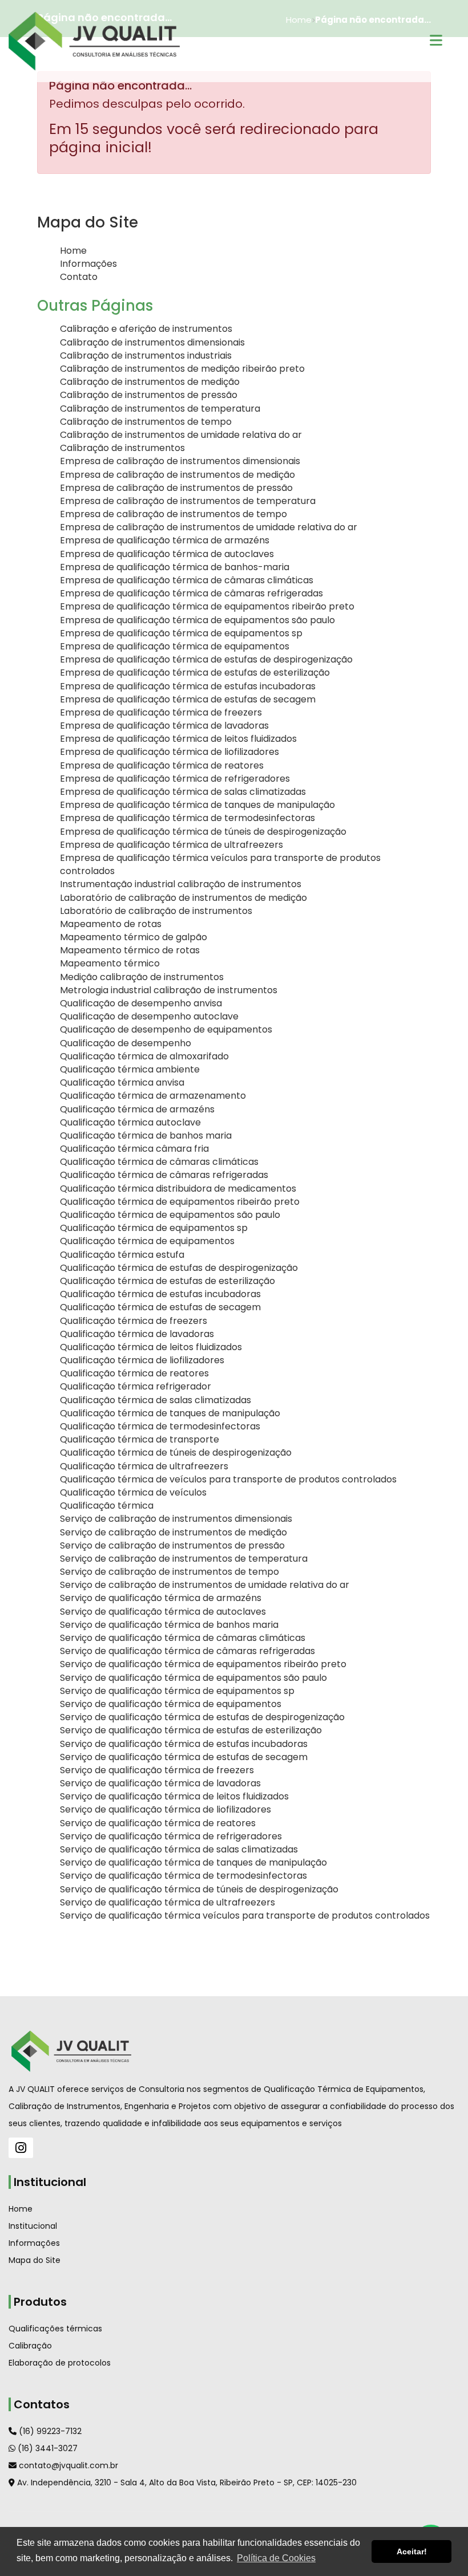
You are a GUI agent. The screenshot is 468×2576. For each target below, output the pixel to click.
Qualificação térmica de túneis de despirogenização (176, 1452)
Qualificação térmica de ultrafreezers (144, 1466)
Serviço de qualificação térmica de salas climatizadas (179, 1849)
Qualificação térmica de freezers (134, 1321)
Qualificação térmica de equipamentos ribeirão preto (180, 1202)
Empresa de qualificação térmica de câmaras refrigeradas (191, 593)
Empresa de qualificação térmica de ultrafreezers (172, 845)
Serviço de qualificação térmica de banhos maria (169, 1625)
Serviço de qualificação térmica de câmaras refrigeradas (187, 1651)
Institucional (33, 2226)
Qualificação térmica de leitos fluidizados (151, 1347)
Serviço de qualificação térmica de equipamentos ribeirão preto (203, 1664)
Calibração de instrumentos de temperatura (160, 409)
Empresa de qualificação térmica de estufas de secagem (188, 699)
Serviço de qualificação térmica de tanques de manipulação (193, 1862)
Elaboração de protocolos (60, 2363)
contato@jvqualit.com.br (67, 2465)
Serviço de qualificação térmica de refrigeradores (171, 1836)
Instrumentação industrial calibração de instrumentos (181, 884)
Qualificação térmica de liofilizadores (142, 1360)
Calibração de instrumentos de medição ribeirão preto (182, 369)
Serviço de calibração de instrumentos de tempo (170, 1572)
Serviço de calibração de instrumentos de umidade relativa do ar (205, 1585)
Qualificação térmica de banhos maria (146, 1135)
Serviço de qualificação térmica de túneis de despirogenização (199, 1889)
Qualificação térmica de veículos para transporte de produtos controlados (228, 1479)
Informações (88, 264)
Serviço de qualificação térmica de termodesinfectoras (183, 1876)
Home (73, 251)
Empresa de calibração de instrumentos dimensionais (180, 461)
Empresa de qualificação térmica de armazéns (165, 540)
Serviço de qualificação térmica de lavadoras (160, 1783)
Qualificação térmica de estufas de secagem (160, 1307)
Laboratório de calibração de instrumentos (156, 911)
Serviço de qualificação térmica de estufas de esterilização (191, 1730)
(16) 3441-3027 (47, 2448)
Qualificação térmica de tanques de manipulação (170, 1413)
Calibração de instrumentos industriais (146, 355)
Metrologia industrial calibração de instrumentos (169, 990)
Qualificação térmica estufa (122, 1255)
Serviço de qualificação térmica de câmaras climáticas (183, 1638)
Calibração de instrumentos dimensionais (152, 342)
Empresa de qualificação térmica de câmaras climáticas (187, 580)
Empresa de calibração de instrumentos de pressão (176, 488)
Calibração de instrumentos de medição (150, 382)
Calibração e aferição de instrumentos (146, 329)
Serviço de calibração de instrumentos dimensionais (176, 1519)
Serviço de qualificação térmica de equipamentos (171, 1704)
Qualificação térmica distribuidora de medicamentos (178, 1189)
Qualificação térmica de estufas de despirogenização (179, 1268)
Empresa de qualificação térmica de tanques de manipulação (197, 805)
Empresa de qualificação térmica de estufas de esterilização (195, 673)
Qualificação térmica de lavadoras (137, 1334)
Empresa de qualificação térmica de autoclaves (167, 554)
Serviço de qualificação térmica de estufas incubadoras (184, 1744)
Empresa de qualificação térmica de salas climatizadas (183, 792)
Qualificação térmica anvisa (122, 1082)
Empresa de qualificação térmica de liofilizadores (170, 752)
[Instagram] (21, 2148)
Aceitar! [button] (412, 2551)
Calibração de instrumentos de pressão (149, 395)
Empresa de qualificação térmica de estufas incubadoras (188, 686)
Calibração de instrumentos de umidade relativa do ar (181, 435)
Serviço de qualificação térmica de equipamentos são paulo (193, 1678)
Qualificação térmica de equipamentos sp (154, 1228)
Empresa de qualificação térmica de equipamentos (175, 646)
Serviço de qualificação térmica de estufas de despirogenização (202, 1717)
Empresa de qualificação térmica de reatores (162, 765)
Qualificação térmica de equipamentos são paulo (170, 1215)
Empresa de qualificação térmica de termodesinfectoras (187, 818)
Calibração (30, 2346)
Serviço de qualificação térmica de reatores (158, 1823)
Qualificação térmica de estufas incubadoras (160, 1294)
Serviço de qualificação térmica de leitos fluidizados (174, 1796)
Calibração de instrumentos (122, 448)
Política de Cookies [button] (276, 2558)
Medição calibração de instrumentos (142, 977)
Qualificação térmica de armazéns (137, 1109)
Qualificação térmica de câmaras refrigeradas (164, 1175)
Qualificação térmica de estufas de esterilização (168, 1281)
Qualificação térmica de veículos (133, 1492)
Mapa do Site (35, 2260)
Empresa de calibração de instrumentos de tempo (174, 514)
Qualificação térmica (107, 1506)
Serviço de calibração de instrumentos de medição (174, 1532)
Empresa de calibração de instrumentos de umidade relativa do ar (209, 527)
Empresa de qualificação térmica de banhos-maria (175, 567)
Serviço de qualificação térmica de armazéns (161, 1598)
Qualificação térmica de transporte (140, 1439)
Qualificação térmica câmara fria (134, 1149)
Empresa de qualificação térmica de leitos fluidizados (178, 739)
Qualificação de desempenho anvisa (141, 1003)
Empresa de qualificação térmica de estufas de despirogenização (206, 659)
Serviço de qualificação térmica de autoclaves (163, 1612)
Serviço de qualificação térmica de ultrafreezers (168, 1902)
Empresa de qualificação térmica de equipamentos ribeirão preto (207, 606)
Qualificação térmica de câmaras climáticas (159, 1162)
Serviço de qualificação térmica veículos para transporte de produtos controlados (245, 1915)
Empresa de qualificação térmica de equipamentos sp (181, 633)
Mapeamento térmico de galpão (134, 937)
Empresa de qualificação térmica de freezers (161, 712)
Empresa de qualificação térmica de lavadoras (164, 726)
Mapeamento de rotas (111, 924)
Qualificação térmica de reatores (134, 1373)
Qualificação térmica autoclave (130, 1122)
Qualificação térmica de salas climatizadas (156, 1400)
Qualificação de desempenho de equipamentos (166, 1029)
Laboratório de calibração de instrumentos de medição (183, 898)
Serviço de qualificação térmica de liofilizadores (166, 1809)
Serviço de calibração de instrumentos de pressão (172, 1545)
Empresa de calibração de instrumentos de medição (177, 475)
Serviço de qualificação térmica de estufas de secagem (184, 1757)
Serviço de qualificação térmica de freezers (157, 1770)
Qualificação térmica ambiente (130, 1069)
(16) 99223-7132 (49, 2431)
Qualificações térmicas (55, 2329)
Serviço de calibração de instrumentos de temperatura (184, 1559)
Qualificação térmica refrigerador (136, 1386)
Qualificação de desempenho (126, 1043)
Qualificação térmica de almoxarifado (144, 1056)
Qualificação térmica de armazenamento (153, 1096)
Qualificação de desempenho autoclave (149, 1016)
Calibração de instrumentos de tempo (146, 422)
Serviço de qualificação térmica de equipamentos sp (177, 1691)
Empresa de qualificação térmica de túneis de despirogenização (203, 832)
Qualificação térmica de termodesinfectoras (160, 1426)
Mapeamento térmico (110, 963)
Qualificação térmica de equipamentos (147, 1241)
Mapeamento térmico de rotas (130, 950)
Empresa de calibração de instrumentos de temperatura (188, 501)
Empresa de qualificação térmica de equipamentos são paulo (197, 620)
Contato (79, 277)
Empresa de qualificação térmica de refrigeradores (175, 779)
